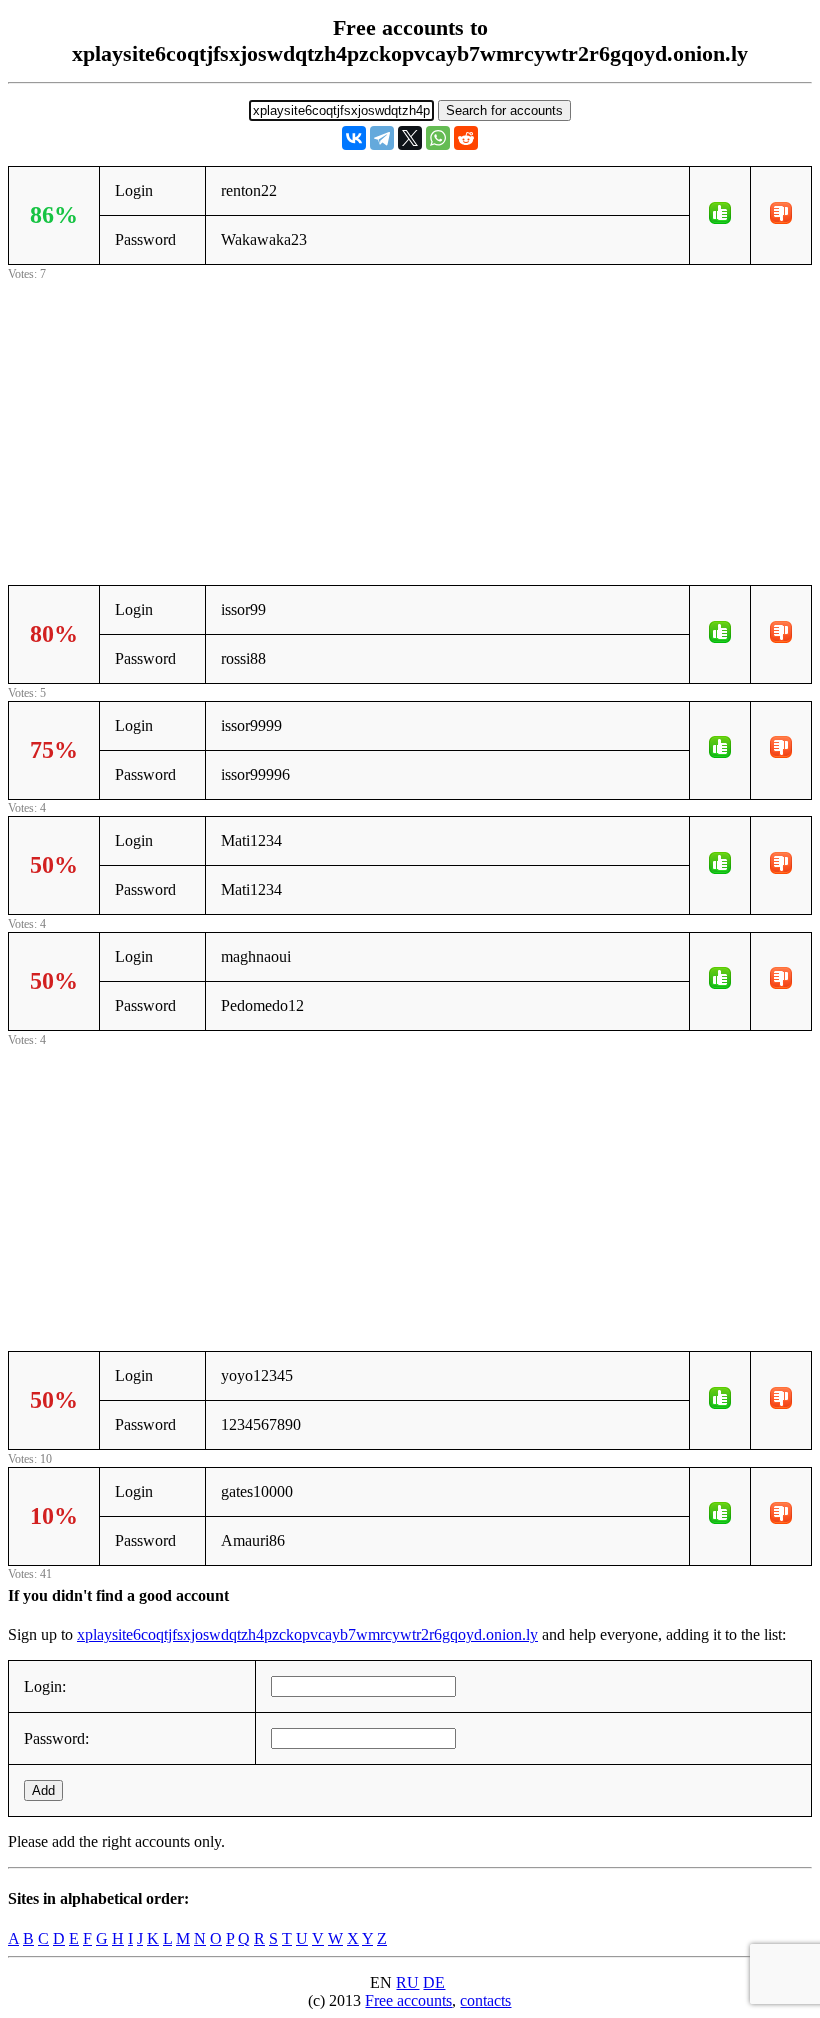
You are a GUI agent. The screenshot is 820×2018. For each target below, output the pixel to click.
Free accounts (408, 2000)
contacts (485, 2000)
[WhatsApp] (438, 138)
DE (434, 1982)
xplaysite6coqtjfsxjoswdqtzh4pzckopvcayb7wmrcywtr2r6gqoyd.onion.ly (307, 1634)
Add (43, 1790)
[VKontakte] (354, 138)
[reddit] (466, 138)
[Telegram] (382, 138)
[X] (410, 138)
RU (407, 1982)
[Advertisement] (410, 425)
